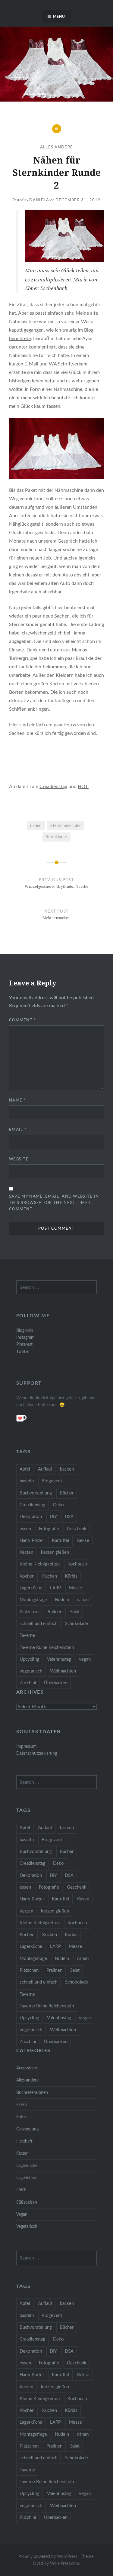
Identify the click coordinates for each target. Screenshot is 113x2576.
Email (18, 1130)
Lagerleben (26, 2178)
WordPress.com (65, 2564)
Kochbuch (77, 1564)
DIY (53, 1517)
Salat (75, 1612)
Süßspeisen (27, 2202)
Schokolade (77, 1624)
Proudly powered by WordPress (48, 2557)
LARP (55, 1588)
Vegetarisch (27, 2226)
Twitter (23, 1352)
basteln (27, 1481)
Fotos (21, 2117)
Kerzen (26, 1552)
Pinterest (24, 1344)
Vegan (22, 2214)
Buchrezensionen (32, 2093)
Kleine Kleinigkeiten (40, 1564)
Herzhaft (24, 2141)
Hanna (78, 633)
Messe (75, 1588)
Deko (58, 1505)
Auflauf (45, 1469)
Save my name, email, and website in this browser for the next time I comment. (54, 1203)
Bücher (67, 1493)
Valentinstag (59, 1659)
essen (25, 1529)
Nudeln (62, 1600)
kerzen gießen (55, 1552)
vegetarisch (31, 1671)
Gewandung (27, 2129)
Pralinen (54, 1612)
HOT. (83, 787)
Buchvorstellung (36, 1493)
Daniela (39, 200)
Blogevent (52, 1481)
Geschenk (77, 1529)
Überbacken (56, 1683)
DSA (69, 1517)
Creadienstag (53, 787)
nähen (36, 826)
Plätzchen (29, 1612)
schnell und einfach (38, 1624)
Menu (59, 17)
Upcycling (29, 1659)
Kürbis (71, 1576)
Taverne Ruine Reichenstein (47, 1648)
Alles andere (57, 147)
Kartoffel (61, 1541)
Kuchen (50, 1576)
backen (67, 1469)
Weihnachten (63, 1671)
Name (17, 1100)
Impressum (27, 1746)
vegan (85, 1659)
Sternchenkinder (66, 826)
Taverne (27, 1635)
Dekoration (31, 1517)
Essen (22, 2105)
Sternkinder (56, 837)
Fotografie (49, 1529)
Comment (23, 1020)
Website (19, 1159)
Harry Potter (32, 1541)
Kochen (27, 1576)
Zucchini (28, 1683)
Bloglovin (25, 1330)
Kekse (83, 1541)
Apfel (25, 1469)
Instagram (25, 1337)
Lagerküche (31, 1588)
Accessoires (27, 2068)
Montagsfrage (33, 1600)
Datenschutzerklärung (37, 1753)
